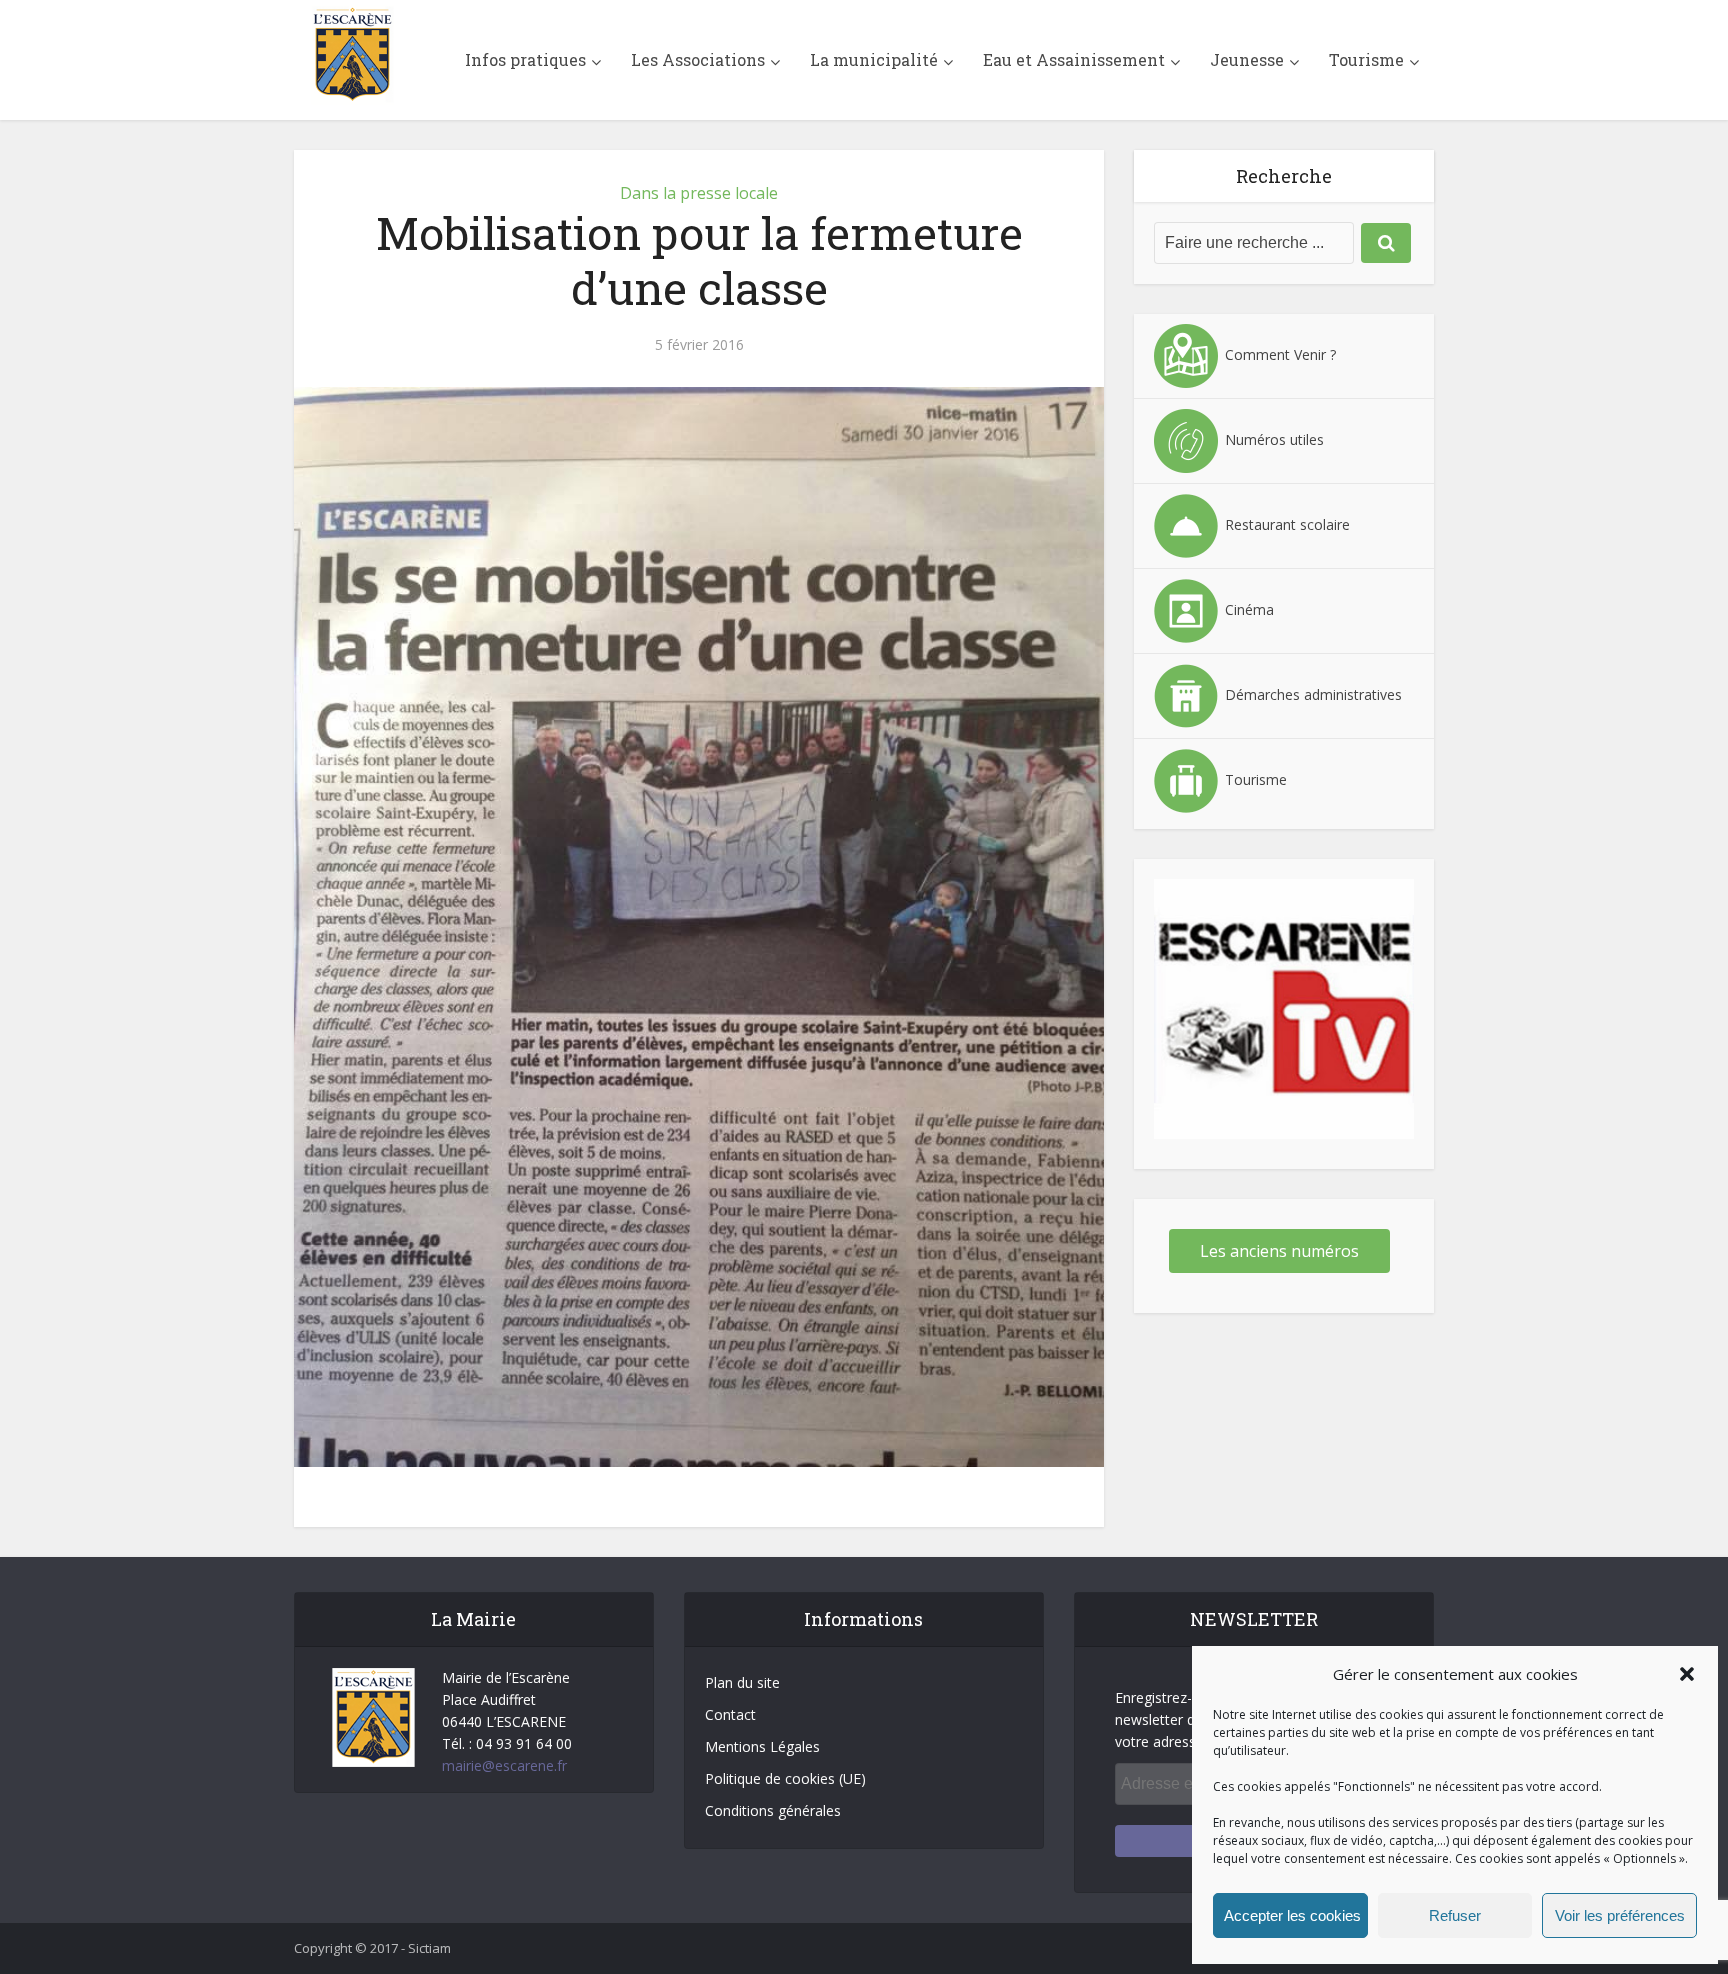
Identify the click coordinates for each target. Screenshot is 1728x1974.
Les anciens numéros (1279, 1251)
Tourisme (1366, 59)
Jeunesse (1247, 59)
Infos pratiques (525, 59)
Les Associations (698, 59)
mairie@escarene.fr (504, 1765)
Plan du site (742, 1682)
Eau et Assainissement (1074, 59)
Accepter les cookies (1292, 1915)
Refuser (1455, 1915)
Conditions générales (773, 1810)
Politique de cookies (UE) (785, 1778)
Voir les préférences (1620, 1915)
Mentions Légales (762, 1746)
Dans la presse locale (699, 193)
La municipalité (874, 59)
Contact (730, 1714)
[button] (1687, 1674)
